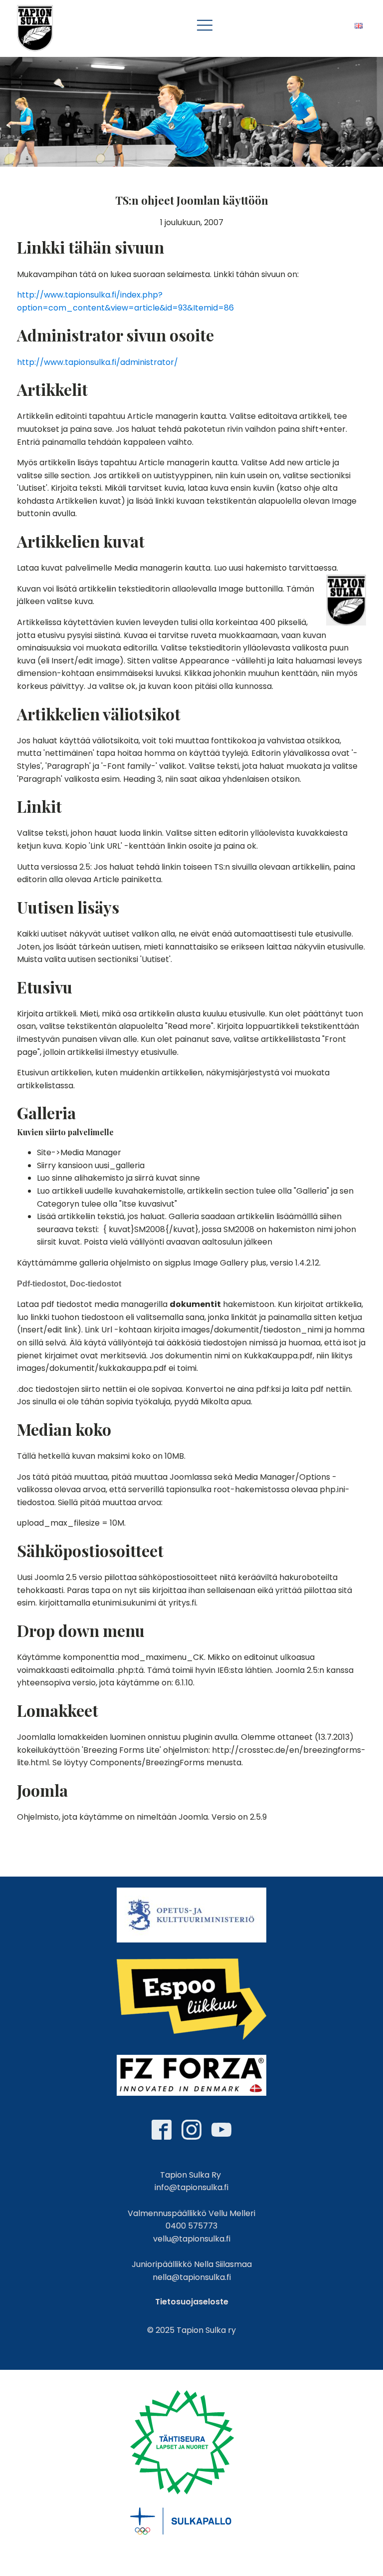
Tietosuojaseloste (192, 2302)
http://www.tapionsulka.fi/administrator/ (97, 362)
